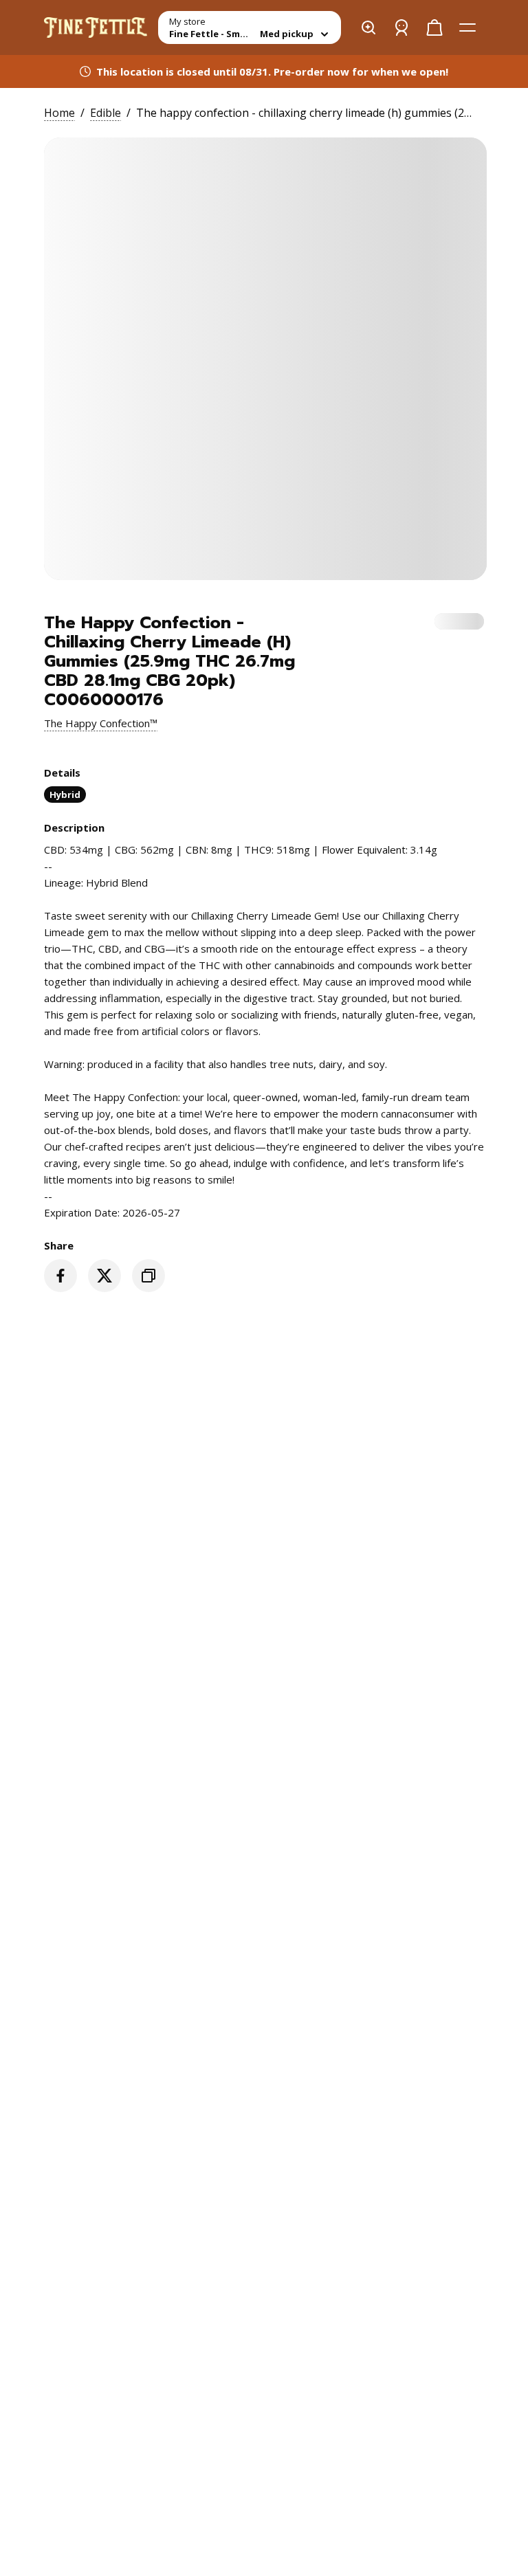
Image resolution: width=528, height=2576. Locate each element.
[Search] (368, 27)
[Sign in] (401, 27)
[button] (101, 723)
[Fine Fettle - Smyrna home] (96, 27)
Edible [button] (106, 113)
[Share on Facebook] (60, 1276)
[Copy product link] (148, 1276)
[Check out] (434, 27)
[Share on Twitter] (104, 1276)
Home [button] (59, 113)
